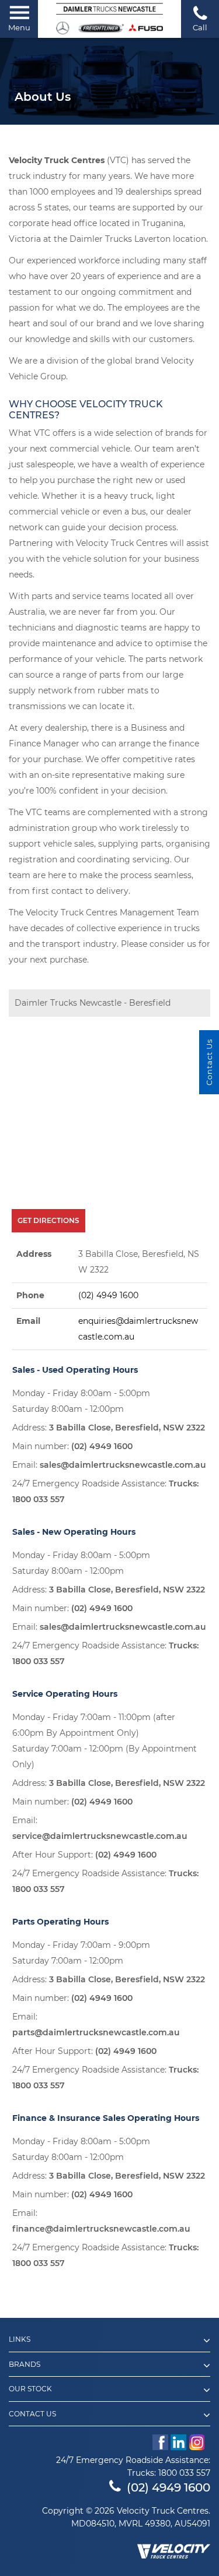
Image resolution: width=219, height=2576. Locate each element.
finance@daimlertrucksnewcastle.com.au (101, 2229)
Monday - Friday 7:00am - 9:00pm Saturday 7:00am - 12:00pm (81, 1953)
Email (28, 1321)
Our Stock (30, 2389)
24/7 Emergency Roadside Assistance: (105, 1491)
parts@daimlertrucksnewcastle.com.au (96, 2032)
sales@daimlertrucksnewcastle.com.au (123, 1465)
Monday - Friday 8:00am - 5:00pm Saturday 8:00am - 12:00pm (81, 1401)
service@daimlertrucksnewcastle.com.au (100, 1836)
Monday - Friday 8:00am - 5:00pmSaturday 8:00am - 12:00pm (81, 2149)
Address (34, 1254)
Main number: (72, 1446)
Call (200, 27)
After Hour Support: (84, 1855)
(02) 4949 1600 (108, 1295)
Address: (109, 1428)
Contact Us (32, 2414)
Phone (30, 1295)
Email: (109, 1465)
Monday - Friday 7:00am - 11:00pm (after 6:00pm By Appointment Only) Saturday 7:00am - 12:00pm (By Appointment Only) (105, 1741)
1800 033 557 (39, 1499)
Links (20, 2339)
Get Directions (48, 1220)
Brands (25, 2364)
